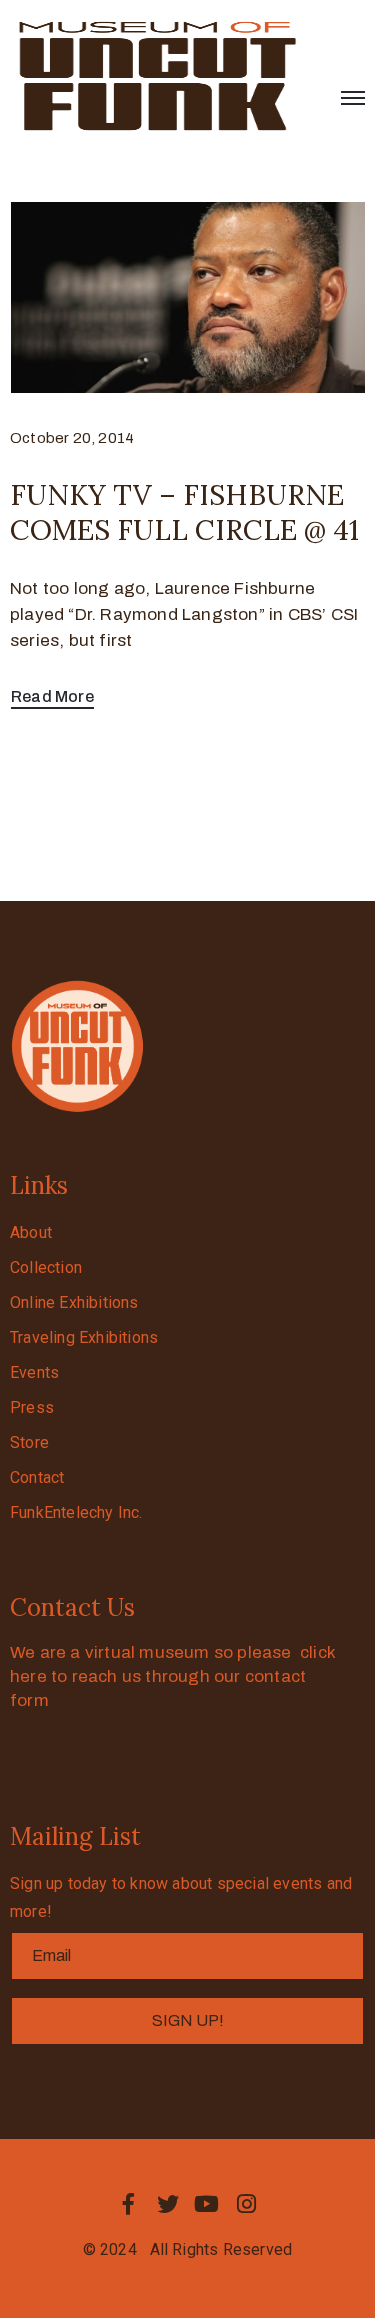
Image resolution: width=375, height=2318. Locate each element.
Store (29, 1442)
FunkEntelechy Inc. (76, 1512)
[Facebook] (129, 2204)
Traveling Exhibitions (84, 1337)
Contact (37, 1477)
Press (32, 1407)
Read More (52, 696)
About (31, 1232)
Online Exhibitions (74, 1302)
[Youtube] (207, 2204)
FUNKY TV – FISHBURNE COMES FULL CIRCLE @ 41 (184, 512)
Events (34, 1372)
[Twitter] (168, 2204)
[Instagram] (246, 2204)
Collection (46, 1267)
